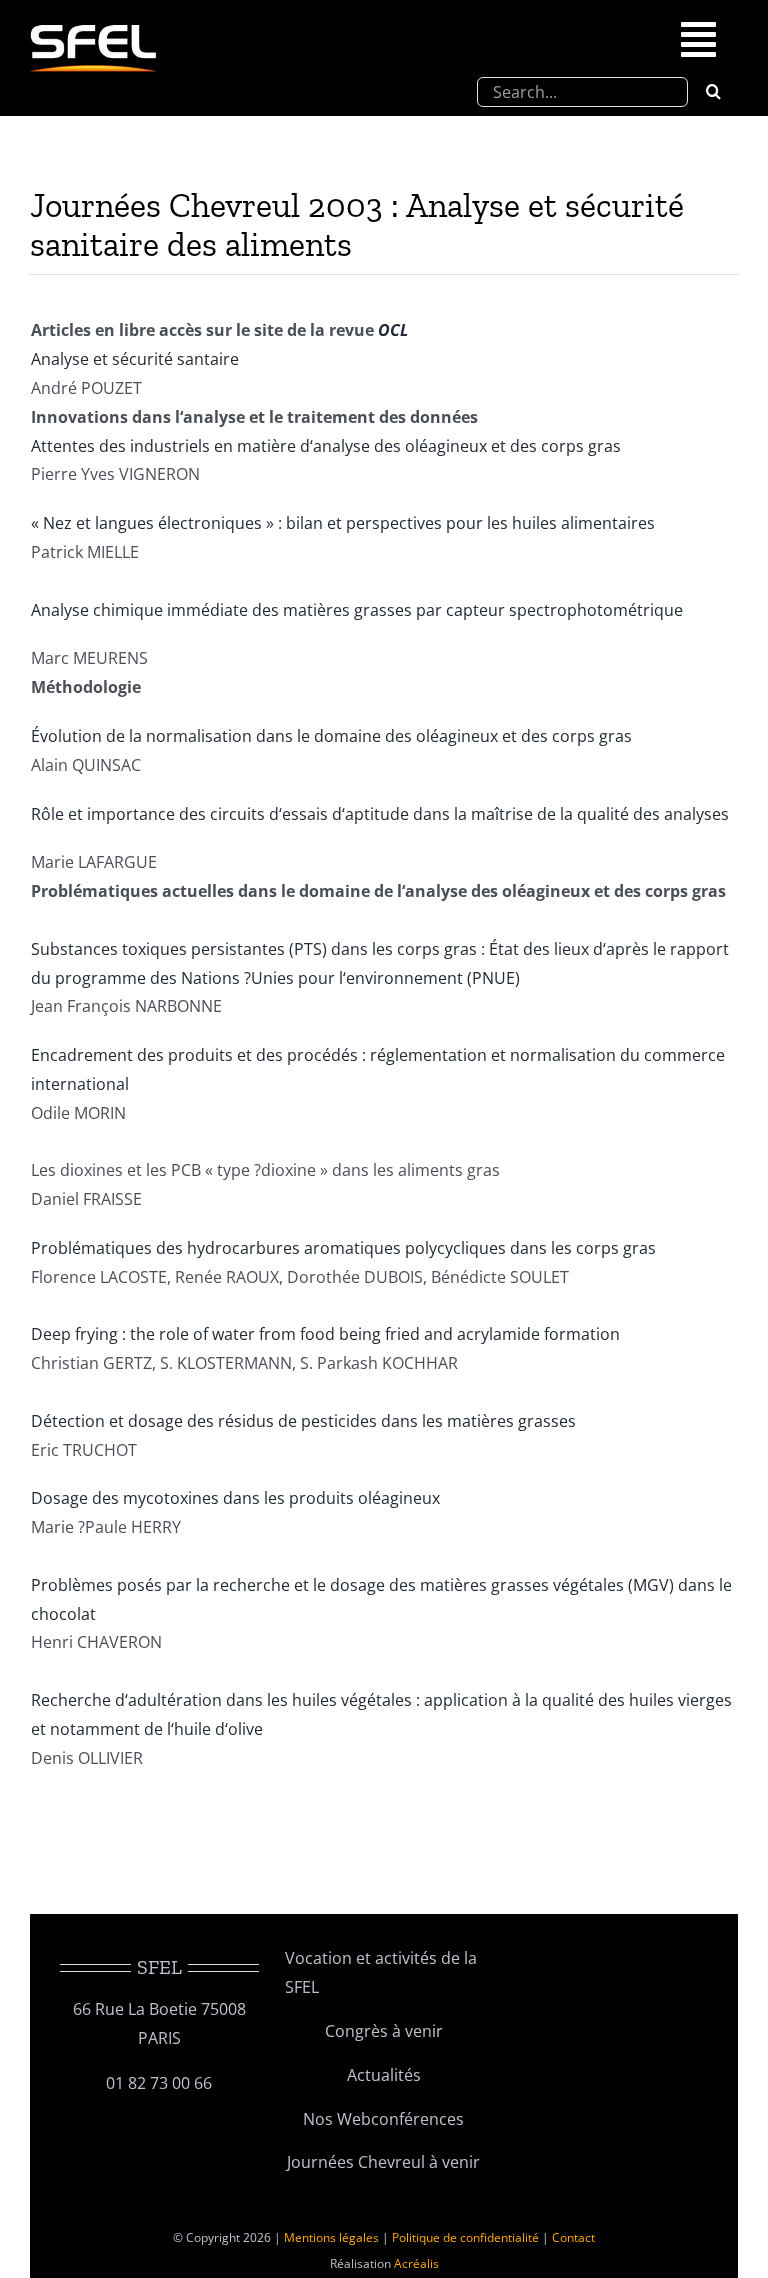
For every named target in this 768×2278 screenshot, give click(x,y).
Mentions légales (331, 2237)
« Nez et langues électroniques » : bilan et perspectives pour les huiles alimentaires (343, 523)
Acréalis (416, 2263)
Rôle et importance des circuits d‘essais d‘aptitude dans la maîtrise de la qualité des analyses (380, 814)
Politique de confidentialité (465, 2237)
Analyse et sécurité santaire (135, 359)
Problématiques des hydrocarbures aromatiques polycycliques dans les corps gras (343, 1248)
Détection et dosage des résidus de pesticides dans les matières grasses (303, 1421)
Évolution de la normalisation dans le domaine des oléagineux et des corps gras (331, 736)
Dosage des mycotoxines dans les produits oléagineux (235, 1498)
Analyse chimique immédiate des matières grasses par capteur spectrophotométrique (357, 610)
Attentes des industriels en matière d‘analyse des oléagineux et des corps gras (326, 446)
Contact (573, 2237)
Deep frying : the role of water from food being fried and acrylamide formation (325, 1334)
